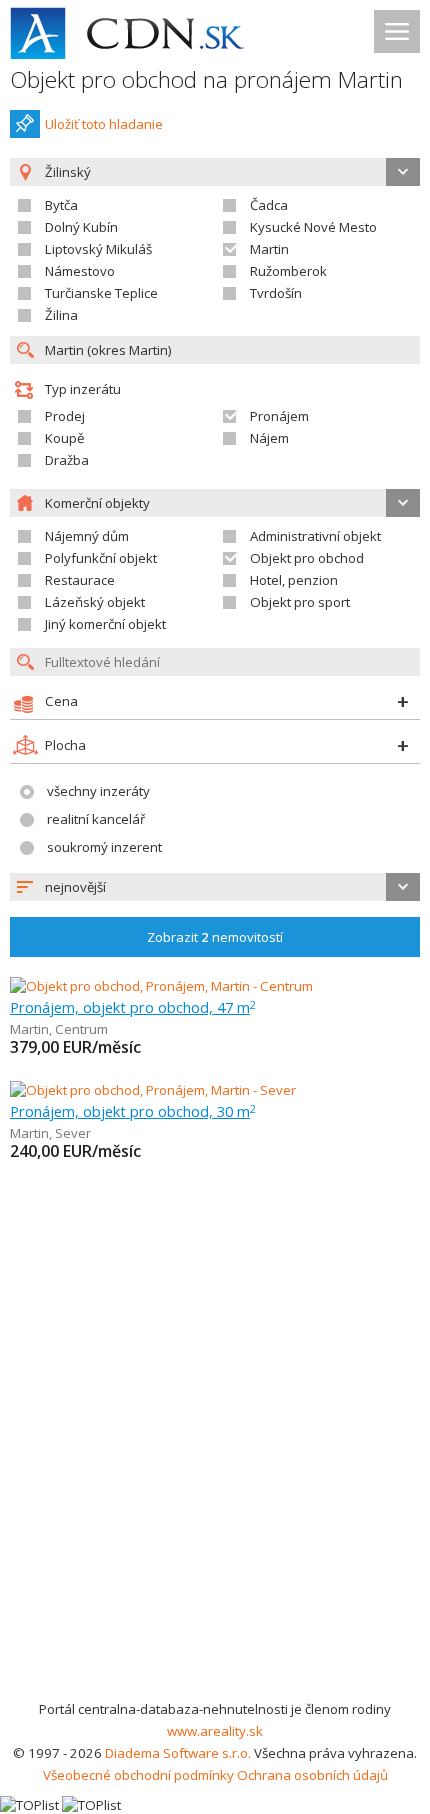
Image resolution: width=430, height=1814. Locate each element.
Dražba (67, 460)
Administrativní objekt (315, 536)
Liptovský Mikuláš (98, 249)
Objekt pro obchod (307, 558)
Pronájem (279, 416)
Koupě (64, 438)
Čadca (269, 205)
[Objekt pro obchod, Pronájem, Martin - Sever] (153, 1090)
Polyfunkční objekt (101, 558)
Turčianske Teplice (101, 293)
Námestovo (80, 271)
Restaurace (80, 580)
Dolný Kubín (81, 227)
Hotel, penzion (294, 580)
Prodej (65, 416)
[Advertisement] (215, 1473)
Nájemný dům (87, 536)
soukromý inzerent (104, 847)
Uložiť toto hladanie (104, 124)
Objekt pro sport (300, 602)
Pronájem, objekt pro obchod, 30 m (133, 1111)
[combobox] (215, 887)
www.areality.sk (215, 1731)
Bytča (61, 205)
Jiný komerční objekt (105, 624)
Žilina (61, 315)
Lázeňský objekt (95, 602)
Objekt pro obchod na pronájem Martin (206, 79)
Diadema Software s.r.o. (178, 1753)
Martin (269, 249)
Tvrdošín (276, 293)
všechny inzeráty (98, 791)
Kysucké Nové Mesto (313, 227)
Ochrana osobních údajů (312, 1775)
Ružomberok (288, 271)
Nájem (269, 438)
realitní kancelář (96, 819)
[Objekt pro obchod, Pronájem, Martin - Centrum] (161, 986)
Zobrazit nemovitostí (215, 937)
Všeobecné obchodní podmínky (138, 1775)
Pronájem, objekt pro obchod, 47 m (133, 1007)
